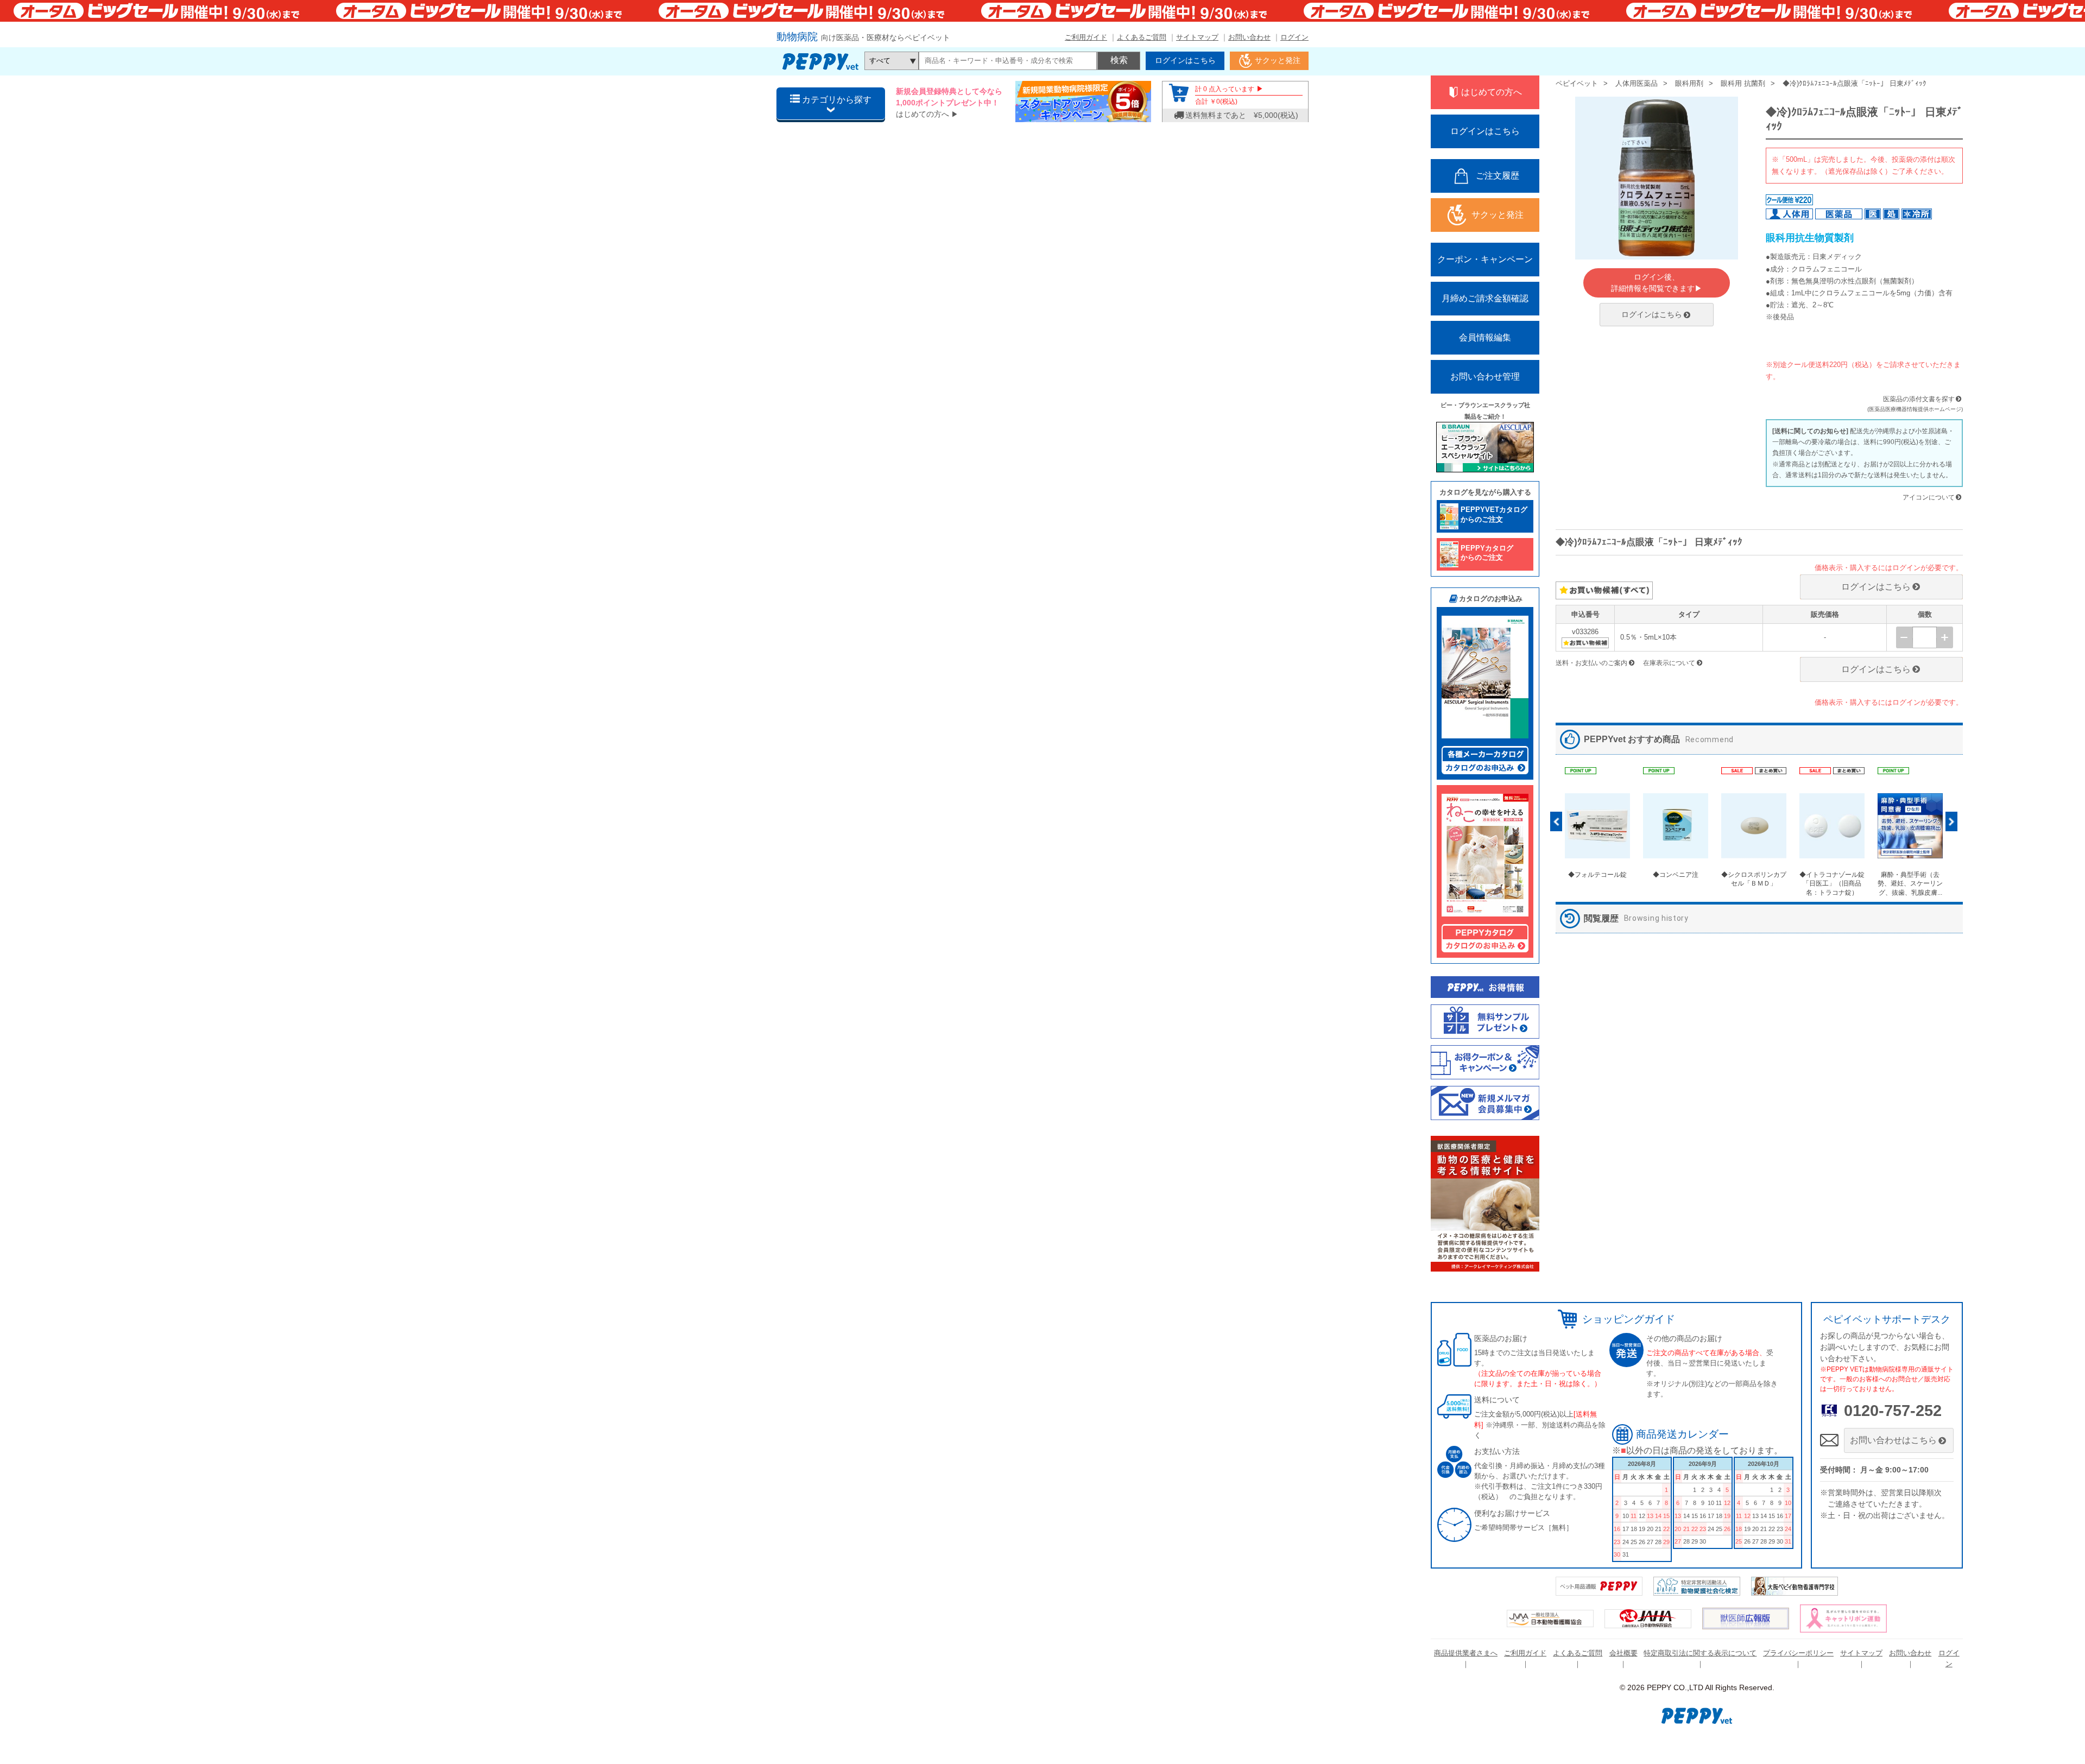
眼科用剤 (1689, 83)
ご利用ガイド (1086, 37)
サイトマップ (1197, 37)
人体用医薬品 (1637, 83)
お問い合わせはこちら (1893, 1440)
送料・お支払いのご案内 (1591, 663)
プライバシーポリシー (1798, 1653)
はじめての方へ (923, 114)
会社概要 (1623, 1653)
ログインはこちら (1652, 314)
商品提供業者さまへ (1466, 1653)
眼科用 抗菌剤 (1743, 83)
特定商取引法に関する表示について (1700, 1653)
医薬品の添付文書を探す (1919, 399)
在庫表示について (1669, 663)
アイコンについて (1929, 497)
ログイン (1294, 37)
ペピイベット (1577, 83)
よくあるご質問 (1142, 37)
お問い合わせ (1249, 37)
